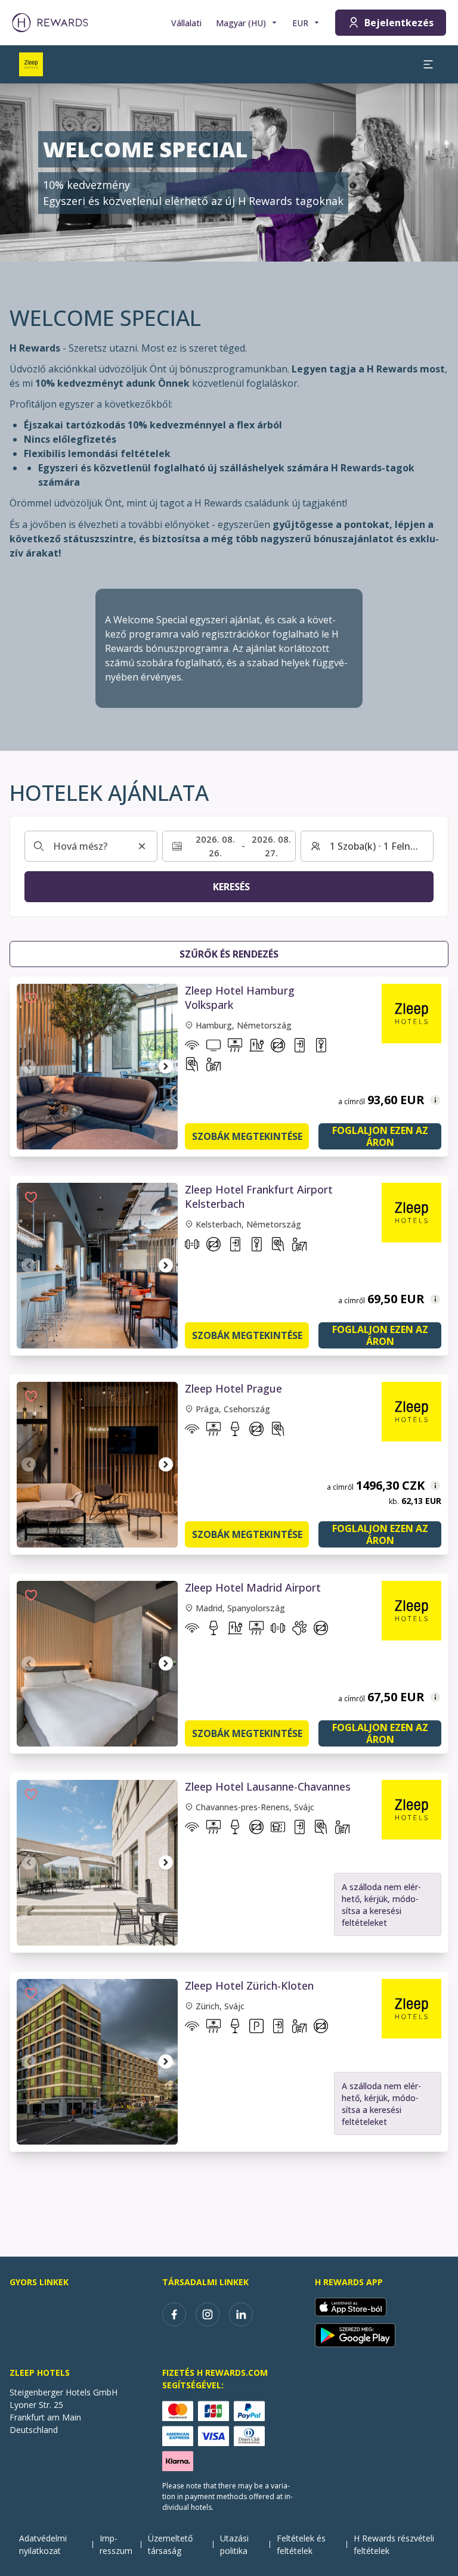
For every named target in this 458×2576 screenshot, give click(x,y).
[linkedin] (241, 2314)
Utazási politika (234, 2544)
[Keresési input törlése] (142, 846)
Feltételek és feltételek (301, 2544)
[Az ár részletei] (435, 1100)
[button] (31, 998)
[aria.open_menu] (428, 64)
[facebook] (174, 2314)
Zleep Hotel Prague (233, 1388)
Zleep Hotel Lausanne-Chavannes (268, 1786)
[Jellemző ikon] (192, 1048)
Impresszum (116, 2544)
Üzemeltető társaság (170, 2544)
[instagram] (208, 2314)
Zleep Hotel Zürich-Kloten (249, 1985)
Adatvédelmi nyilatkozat (43, 2544)
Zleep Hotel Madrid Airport (253, 1587)
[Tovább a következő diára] (166, 1067)
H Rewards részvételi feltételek (394, 2544)
